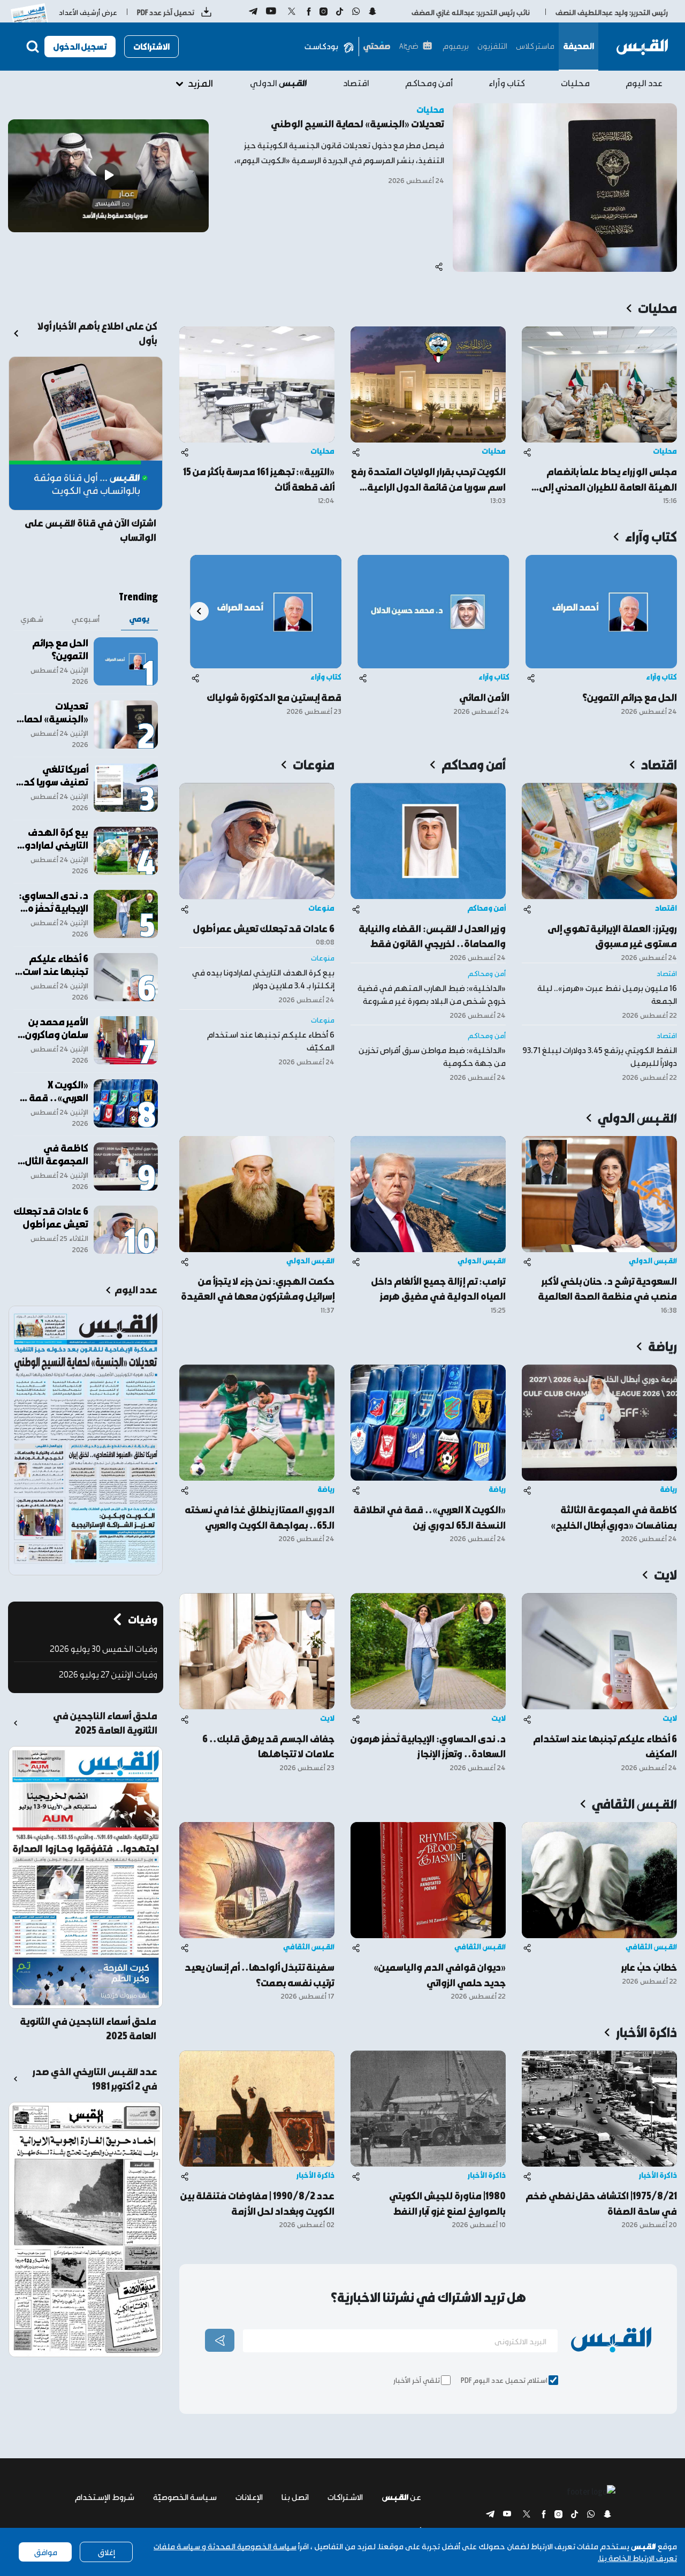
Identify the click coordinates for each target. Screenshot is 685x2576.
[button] (199, 611)
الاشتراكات (151, 46)
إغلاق (106, 2552)
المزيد (200, 83)
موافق (45, 2552)
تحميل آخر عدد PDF (166, 12)
